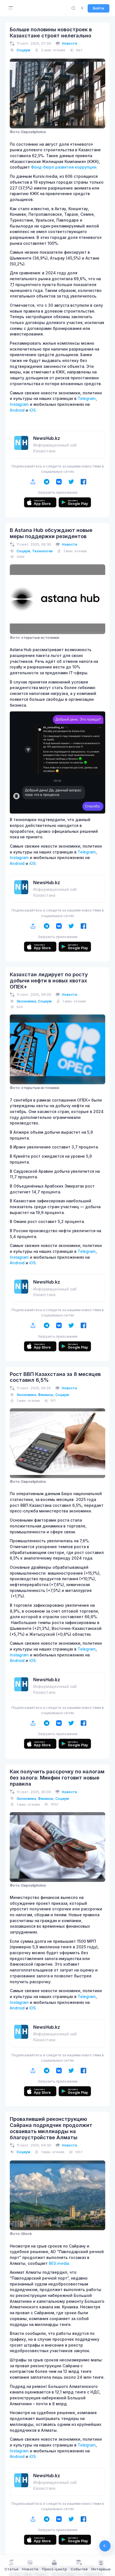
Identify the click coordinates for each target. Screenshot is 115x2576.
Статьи (11, 2569)
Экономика (26, 1001)
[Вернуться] (105, 2546)
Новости (70, 43)
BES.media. (59, 2263)
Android (17, 410)
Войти (99, 8)
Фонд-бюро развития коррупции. (64, 167)
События (79, 2569)
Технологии (42, 551)
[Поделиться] (33, 482)
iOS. (33, 410)
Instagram (19, 404)
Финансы (46, 1395)
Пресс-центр (54, 2569)
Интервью (101, 2569)
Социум (23, 50)
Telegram (87, 399)
